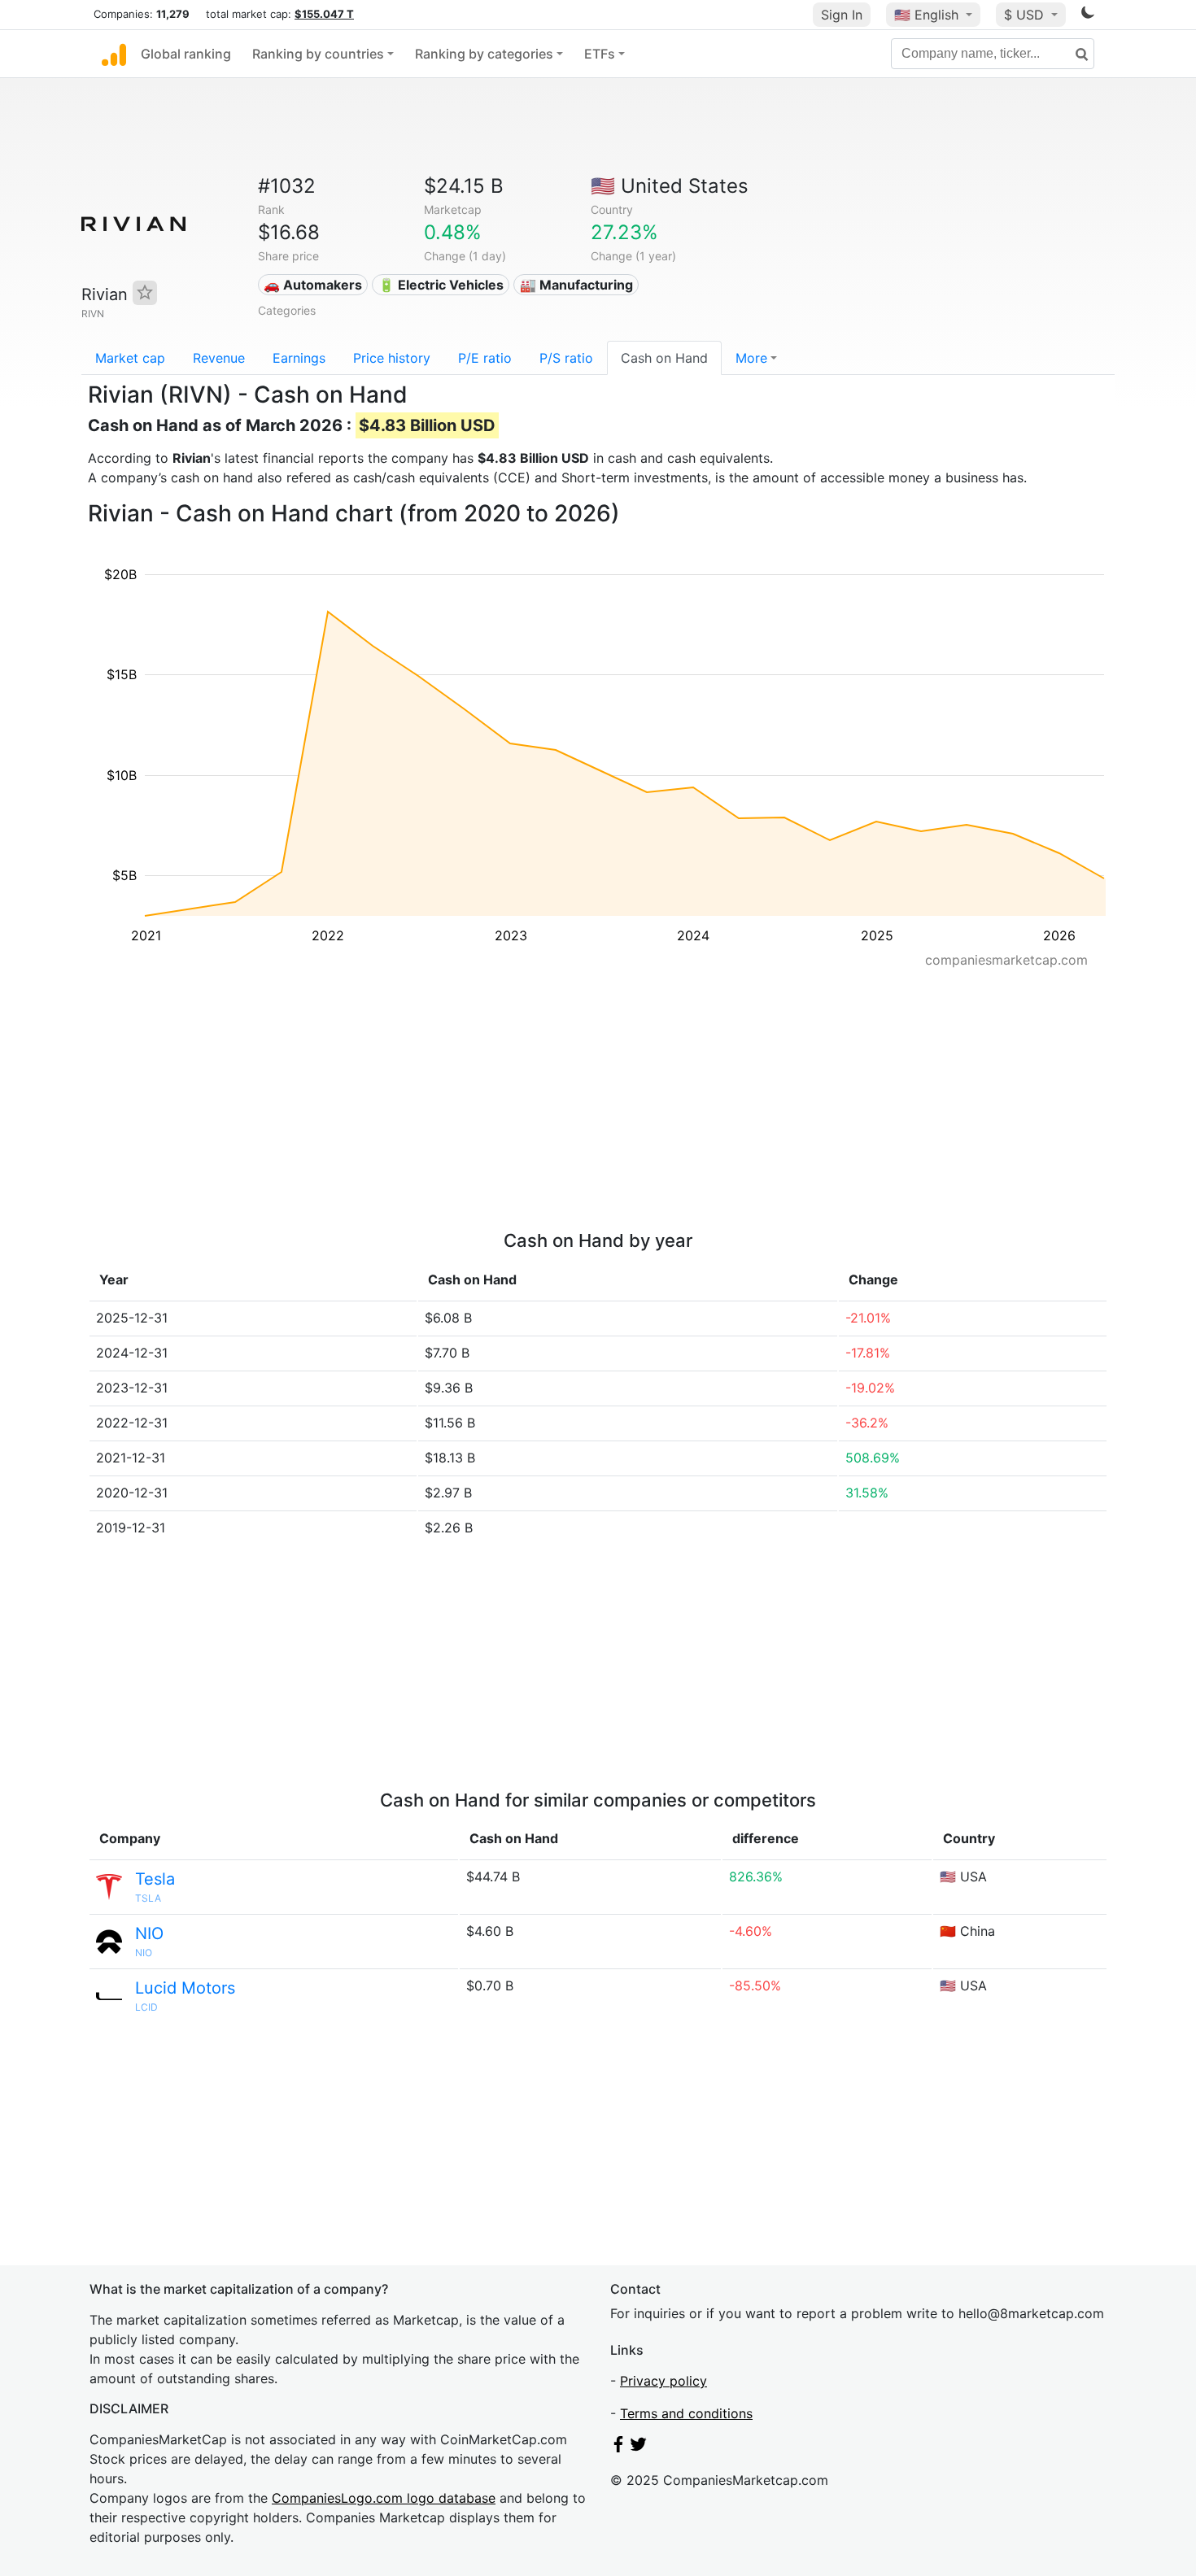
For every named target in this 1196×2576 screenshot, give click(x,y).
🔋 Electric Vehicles (441, 285)
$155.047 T (324, 14)
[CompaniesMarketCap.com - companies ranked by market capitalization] (114, 54)
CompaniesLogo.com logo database (384, 2498)
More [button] (751, 358)
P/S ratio (566, 358)
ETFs (600, 54)
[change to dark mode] (1088, 15)
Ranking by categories (484, 54)
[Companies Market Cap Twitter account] (639, 2447)
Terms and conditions (686, 2413)
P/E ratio (485, 358)
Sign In (842, 15)
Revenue (219, 358)
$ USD (1026, 15)
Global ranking (186, 54)
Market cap (130, 358)
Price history (392, 358)
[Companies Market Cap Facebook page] (618, 2447)
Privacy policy (663, 2381)
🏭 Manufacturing (576, 285)
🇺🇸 (926, 15)
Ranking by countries (318, 54)
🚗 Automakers (313, 285)
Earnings (299, 358)
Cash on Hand (664, 358)
